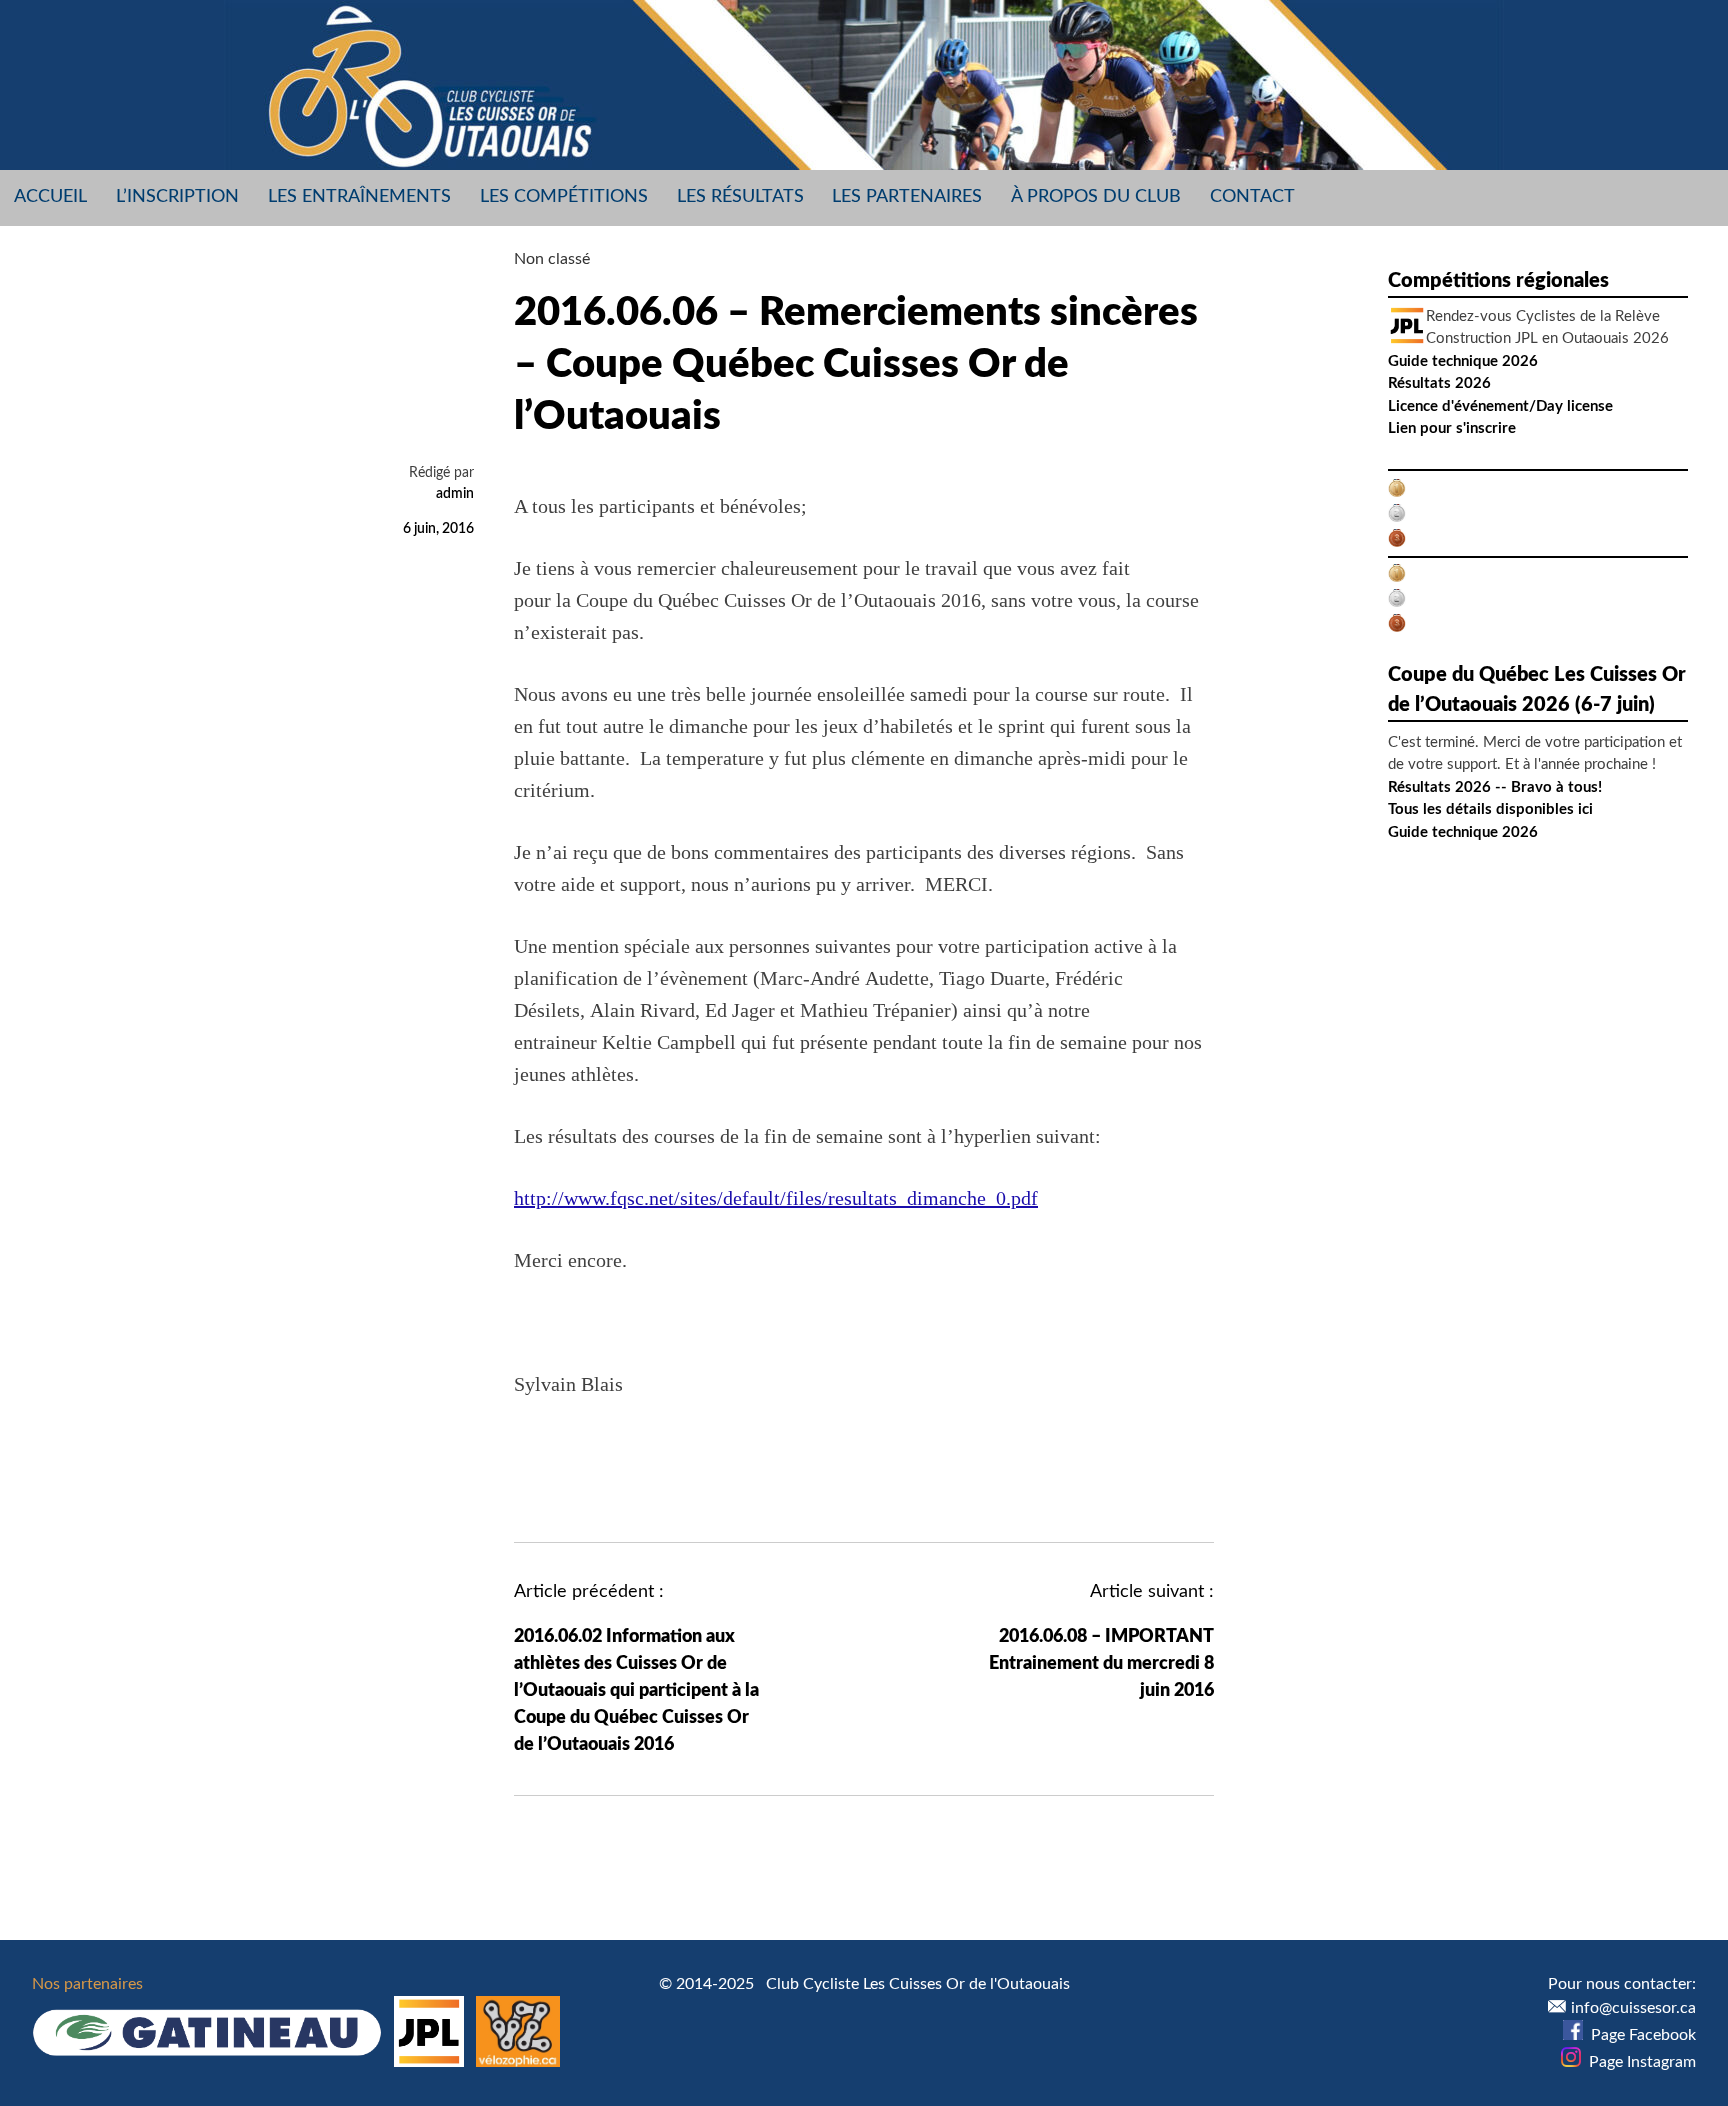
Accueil (50, 197)
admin (455, 494)
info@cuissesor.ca (1633, 2008)
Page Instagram (1638, 2062)
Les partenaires (907, 197)
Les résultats (740, 197)
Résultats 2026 (1439, 383)
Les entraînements (359, 197)
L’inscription (177, 197)
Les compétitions (564, 197)
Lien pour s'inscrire (1452, 428)
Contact (1252, 197)
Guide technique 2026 (1463, 361)
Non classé (552, 259)
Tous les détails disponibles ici (1490, 809)
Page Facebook (1639, 2035)
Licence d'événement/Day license (1500, 406)
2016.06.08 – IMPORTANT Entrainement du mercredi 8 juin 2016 (1101, 1664)
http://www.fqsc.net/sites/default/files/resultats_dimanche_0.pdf (776, 1198)
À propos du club (1096, 197)
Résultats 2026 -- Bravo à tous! (1495, 787)
